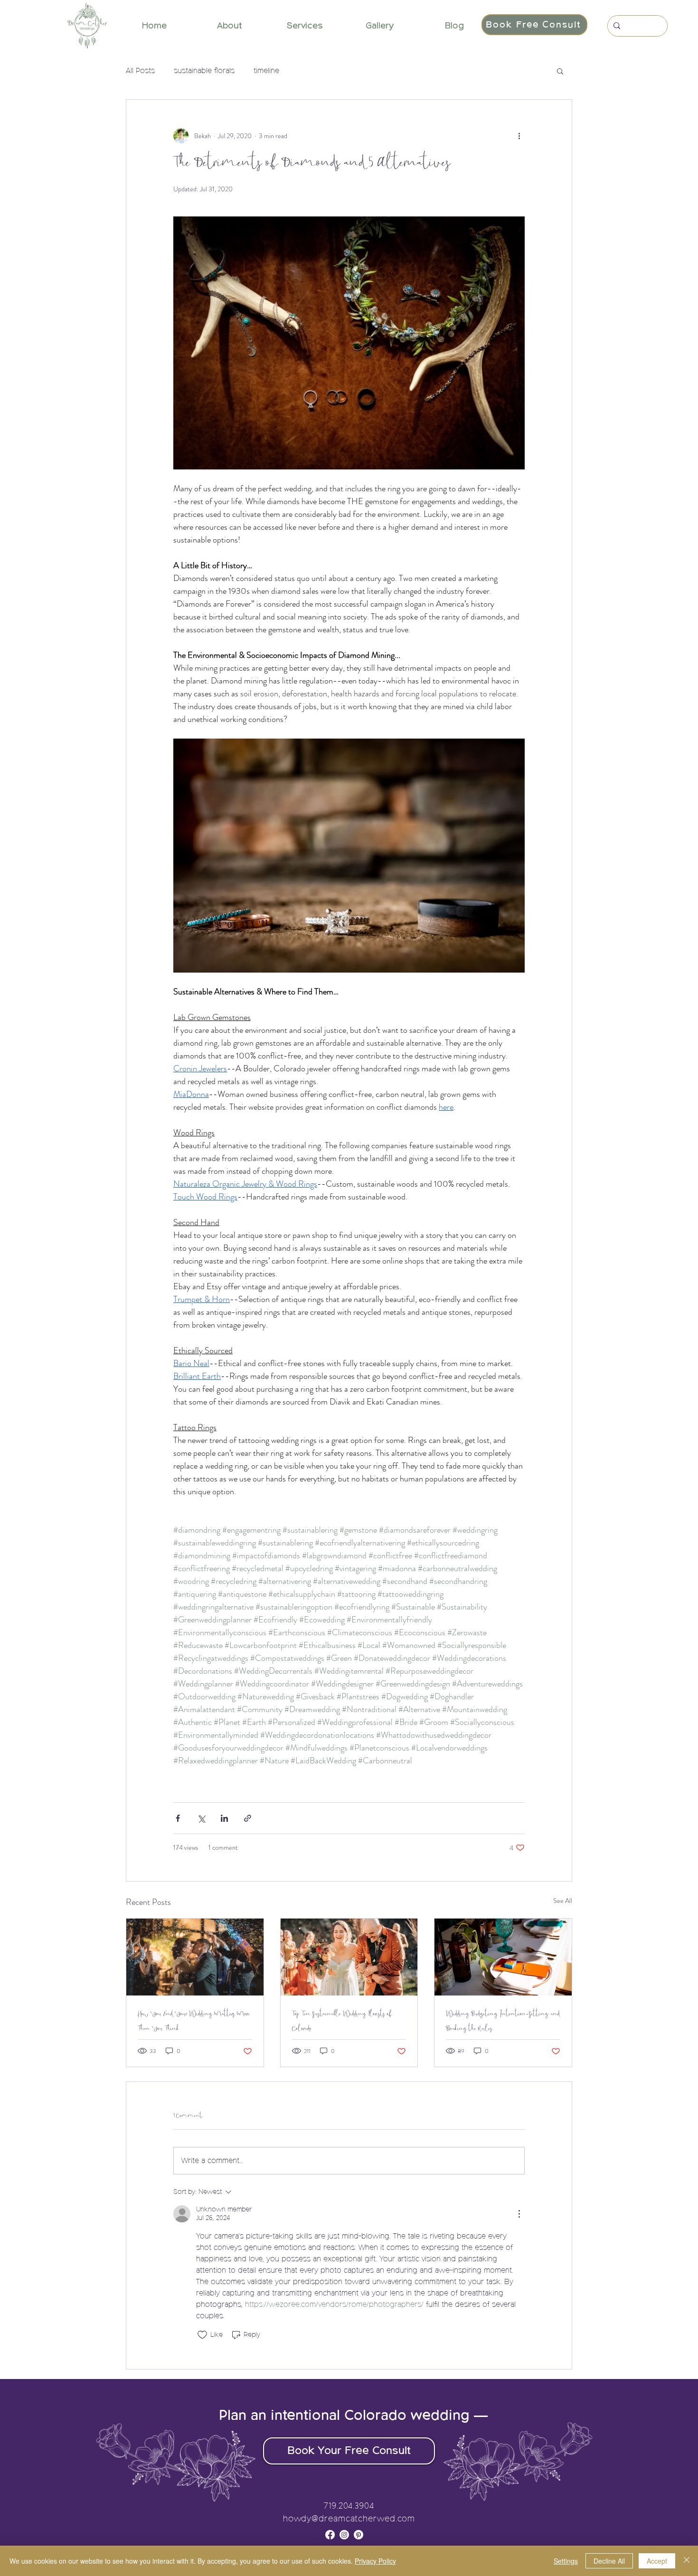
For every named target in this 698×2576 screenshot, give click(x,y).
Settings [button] (566, 2561)
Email (189, 1317)
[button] (524, 1148)
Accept (657, 2561)
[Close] (687, 2561)
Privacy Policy (375, 2561)
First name (195, 1270)
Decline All (609, 2561)
